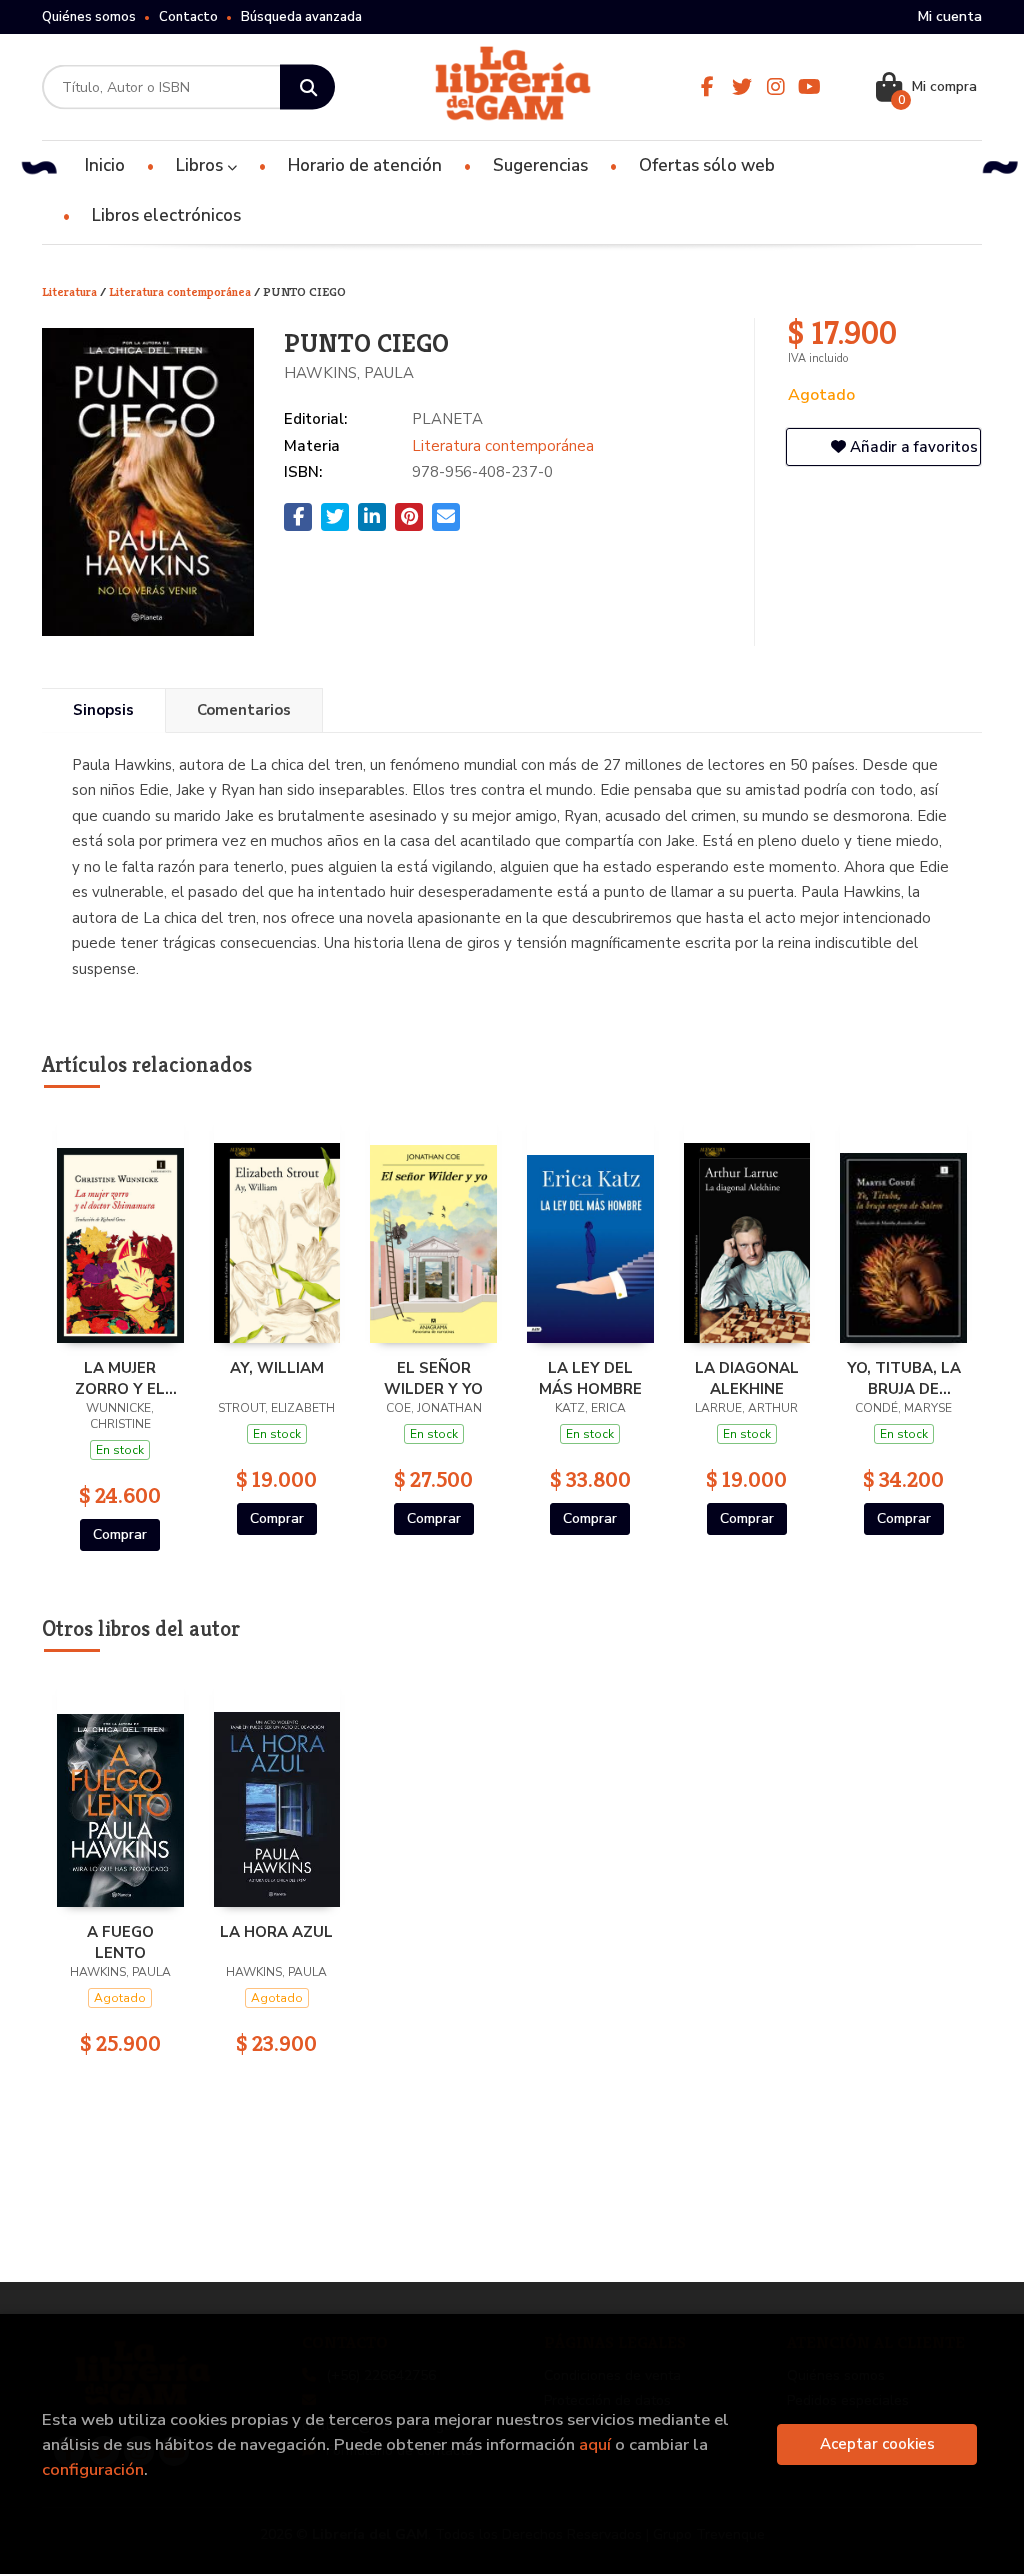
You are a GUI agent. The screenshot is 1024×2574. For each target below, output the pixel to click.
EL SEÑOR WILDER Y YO (433, 1378)
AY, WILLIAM (277, 1368)
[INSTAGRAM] (776, 87)
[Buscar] (307, 87)
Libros (201, 165)
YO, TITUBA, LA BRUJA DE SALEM (904, 1378)
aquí (595, 2444)
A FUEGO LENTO (120, 1942)
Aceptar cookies (877, 2444)
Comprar (120, 1534)
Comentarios (244, 710)
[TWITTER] (742, 87)
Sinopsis (103, 710)
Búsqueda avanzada (301, 17)
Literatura (71, 291)
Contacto (188, 17)
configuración (93, 2469)
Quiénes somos (89, 17)
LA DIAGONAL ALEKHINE (747, 1378)
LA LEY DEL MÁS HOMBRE (590, 1378)
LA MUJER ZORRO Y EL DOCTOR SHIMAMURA (120, 1378)
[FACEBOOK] (708, 87)
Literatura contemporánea (181, 291)
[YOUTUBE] (810, 87)
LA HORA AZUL (276, 1932)
